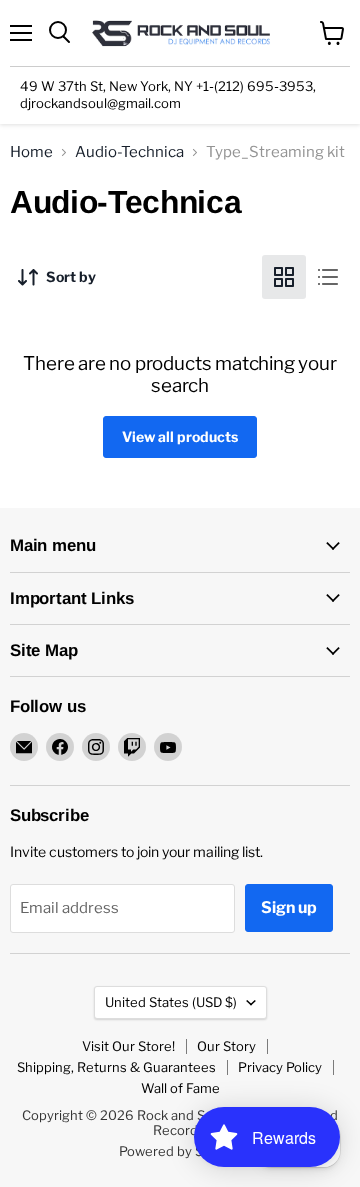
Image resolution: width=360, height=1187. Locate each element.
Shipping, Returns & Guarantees (116, 1067)
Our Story (226, 1046)
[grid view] (284, 277)
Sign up (289, 907)
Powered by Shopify (180, 1151)
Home (31, 152)
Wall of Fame (180, 1088)
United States (171, 1002)
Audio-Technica (129, 152)
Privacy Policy (280, 1067)
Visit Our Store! (128, 1046)
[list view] (328, 277)
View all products (180, 436)
